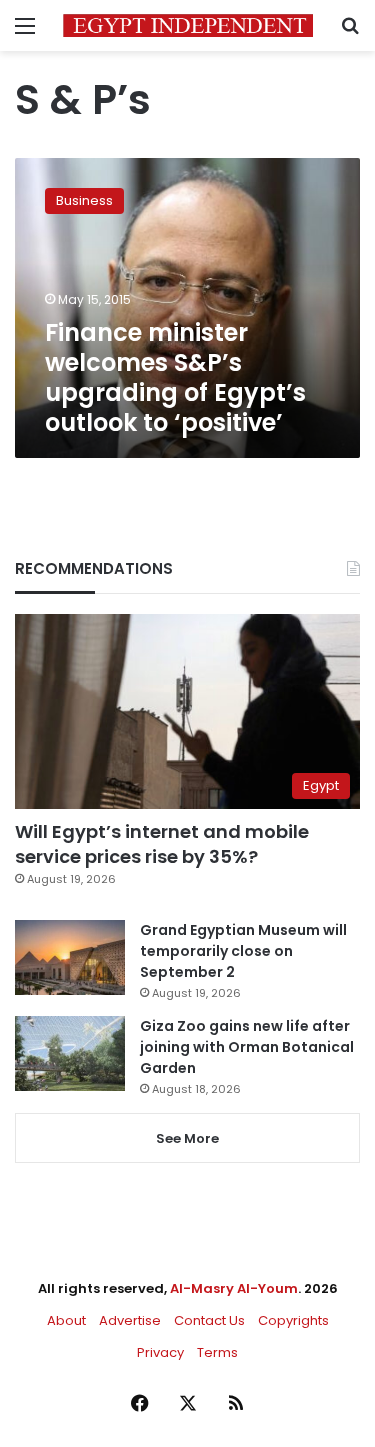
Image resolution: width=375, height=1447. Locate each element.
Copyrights (293, 1320)
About (66, 1320)
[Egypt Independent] (188, 25)
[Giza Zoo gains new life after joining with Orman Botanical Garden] (70, 1053)
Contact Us (209, 1320)
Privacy (160, 1352)
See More (187, 1138)
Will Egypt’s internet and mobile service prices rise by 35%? (162, 844)
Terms (217, 1352)
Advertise (130, 1320)
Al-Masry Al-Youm (234, 1288)
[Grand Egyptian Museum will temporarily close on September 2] (70, 957)
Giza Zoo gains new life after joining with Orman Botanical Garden (247, 1047)
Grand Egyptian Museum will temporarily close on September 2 (243, 951)
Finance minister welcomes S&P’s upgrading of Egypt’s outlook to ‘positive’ (175, 377)
